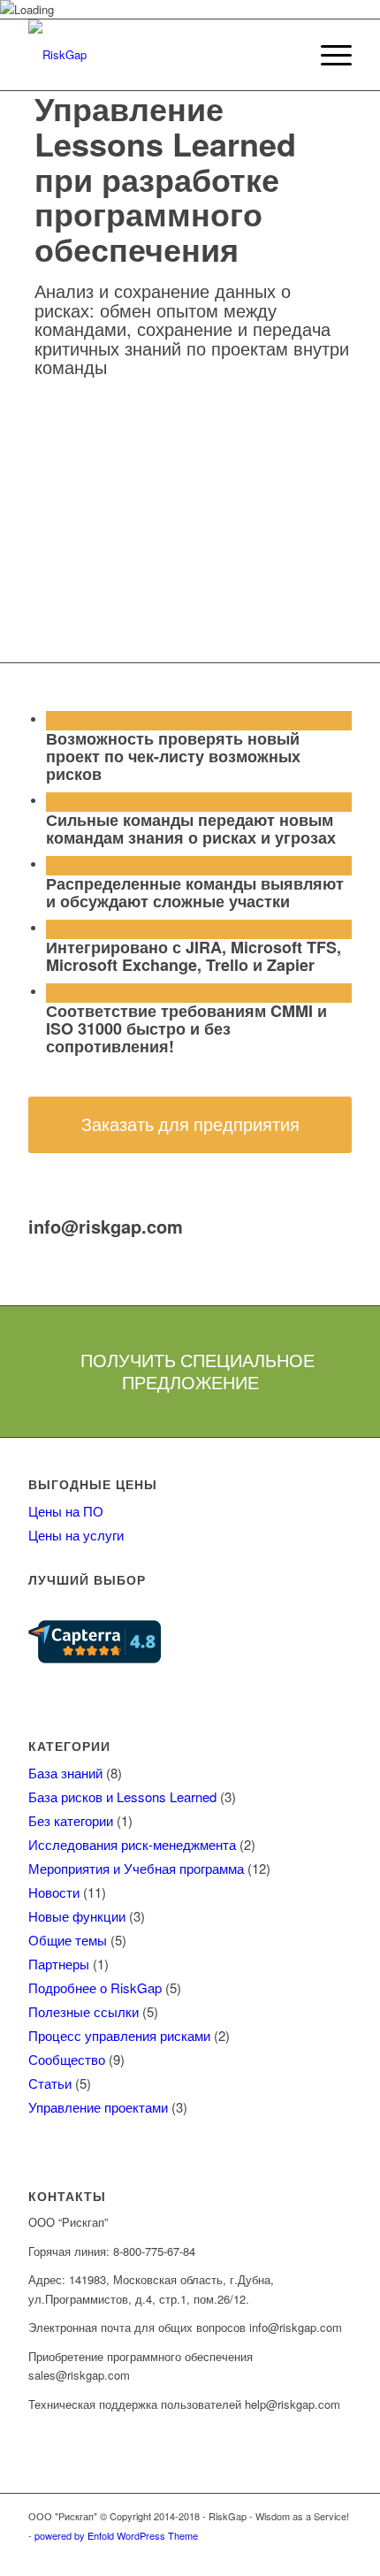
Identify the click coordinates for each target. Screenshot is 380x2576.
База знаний (65, 1773)
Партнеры (59, 1964)
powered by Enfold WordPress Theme (116, 2535)
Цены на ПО (66, 1511)
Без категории (71, 1820)
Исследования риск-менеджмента (132, 1844)
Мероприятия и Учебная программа (136, 1868)
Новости (54, 1892)
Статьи (50, 2083)
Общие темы (68, 1940)
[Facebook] (259, 2554)
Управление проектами (98, 2107)
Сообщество (67, 2059)
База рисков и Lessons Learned (122, 1796)
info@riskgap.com (106, 1226)
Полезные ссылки (84, 2011)
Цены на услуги (76, 1535)
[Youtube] (312, 2554)
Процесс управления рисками (119, 2035)
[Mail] (338, 2554)
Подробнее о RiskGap (95, 1987)
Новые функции (77, 1916)
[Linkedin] (285, 2554)
